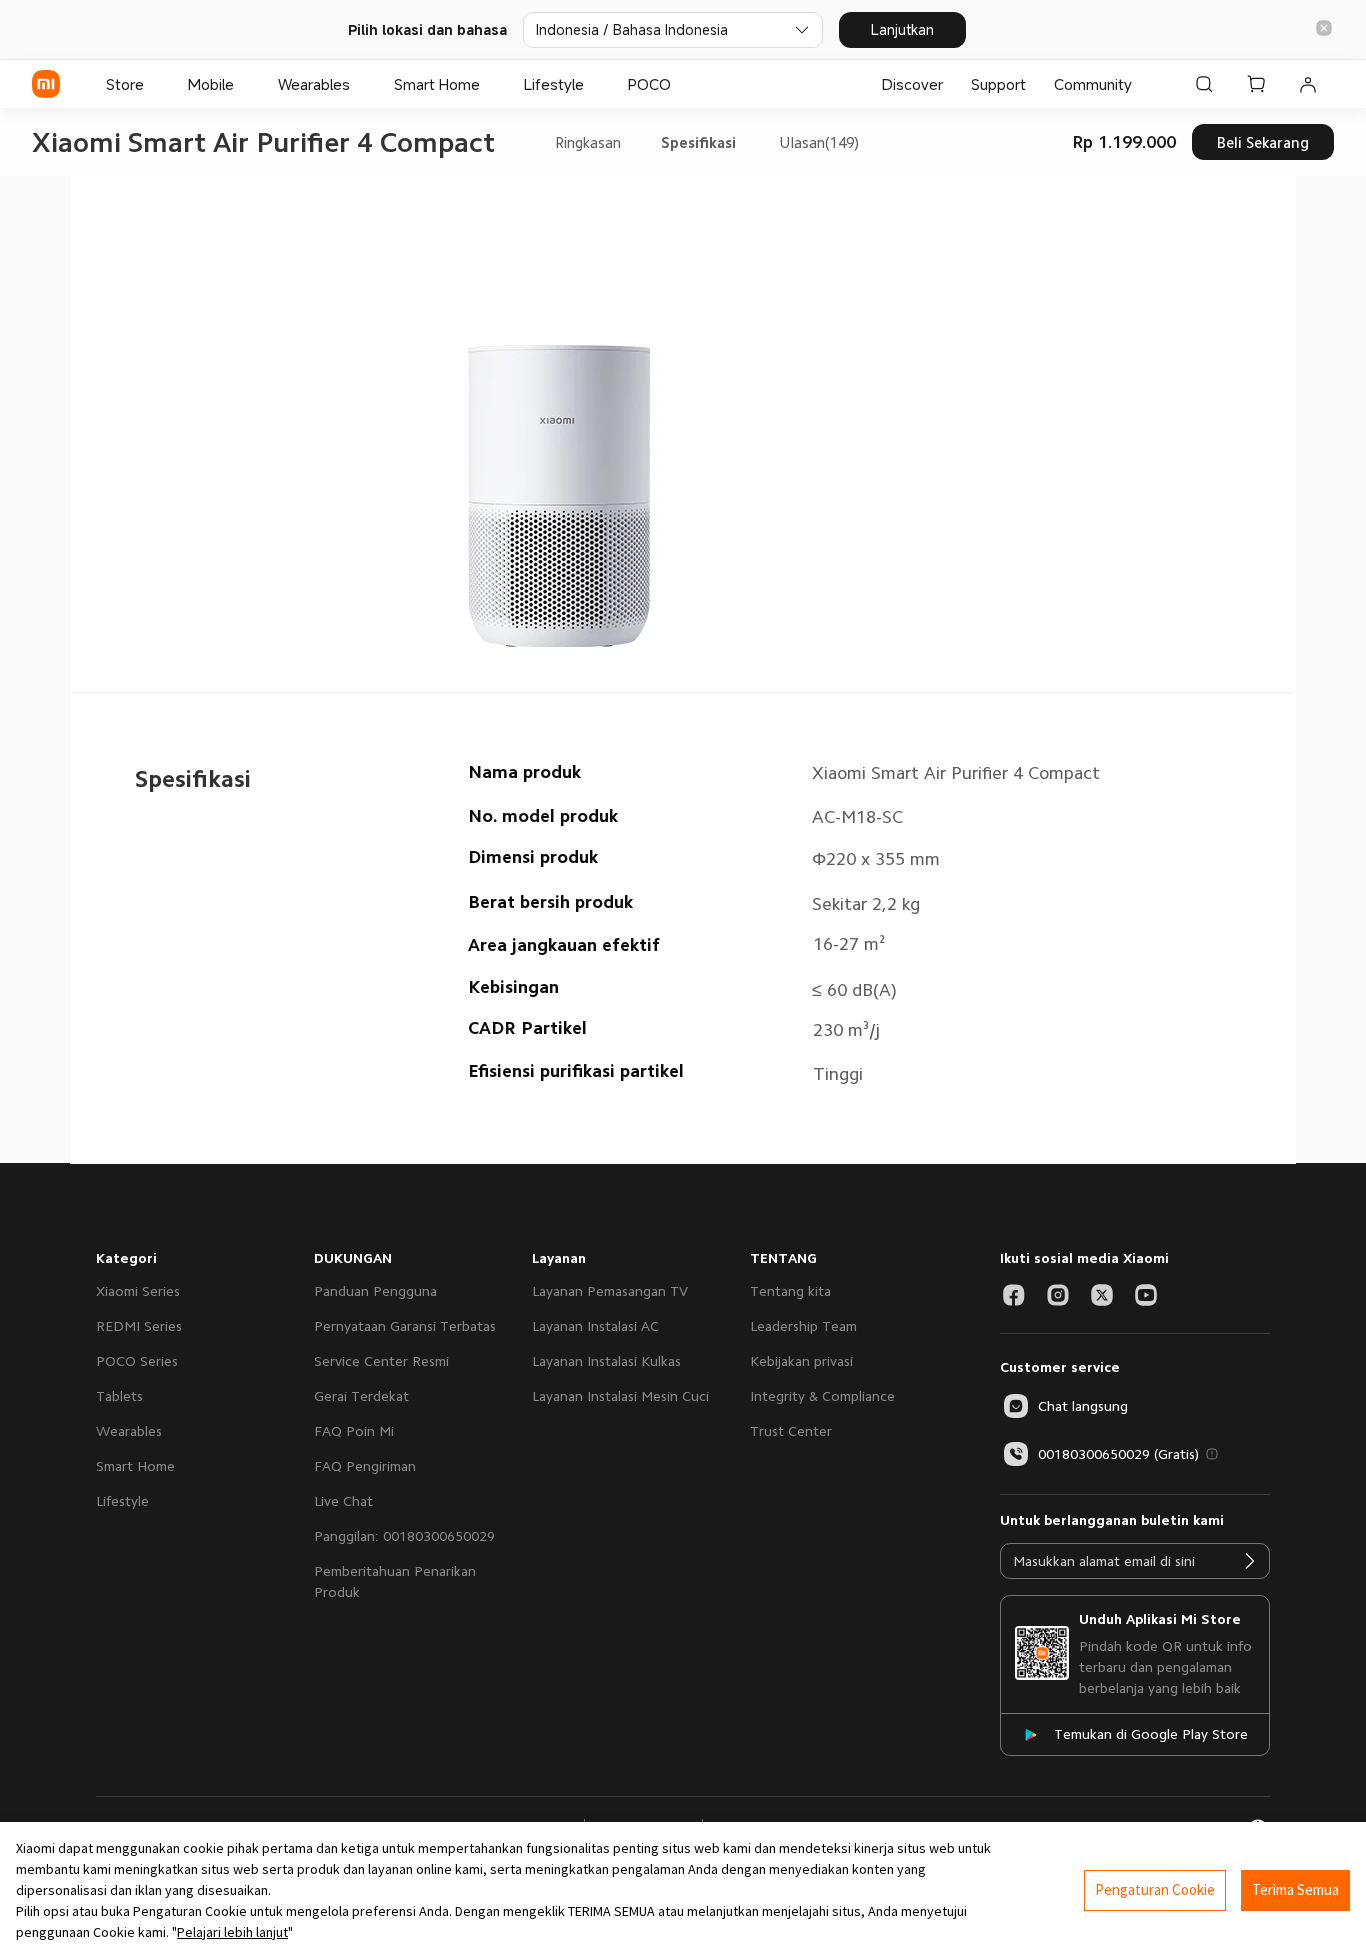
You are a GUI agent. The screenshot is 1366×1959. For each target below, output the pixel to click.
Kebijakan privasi (801, 1361)
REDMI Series (139, 1326)
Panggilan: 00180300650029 (404, 1536)
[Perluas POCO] (681, 84)
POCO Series (137, 1361)
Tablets (119, 1396)
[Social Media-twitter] (1102, 1295)
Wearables (129, 1431)
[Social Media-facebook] (1014, 1295)
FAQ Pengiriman (365, 1466)
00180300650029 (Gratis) (1118, 1454)
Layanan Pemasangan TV (610, 1291)
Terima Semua (1295, 1889)
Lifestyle (122, 1501)
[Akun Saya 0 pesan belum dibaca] (1308, 84)
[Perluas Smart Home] (490, 84)
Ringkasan (588, 142)
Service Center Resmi (381, 1361)
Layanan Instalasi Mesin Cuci (620, 1396)
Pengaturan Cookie (1155, 1889)
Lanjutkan (902, 29)
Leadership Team (803, 1326)
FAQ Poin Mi (354, 1431)
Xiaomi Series (138, 1291)
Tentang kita (790, 1291)
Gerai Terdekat (361, 1396)
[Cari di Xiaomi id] (1204, 84)
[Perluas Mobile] (244, 84)
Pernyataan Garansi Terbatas (405, 1326)
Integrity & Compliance (822, 1396)
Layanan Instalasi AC (595, 1326)
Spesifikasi (698, 142)
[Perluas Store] (154, 84)
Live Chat (343, 1501)
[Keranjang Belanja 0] (1256, 84)
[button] (1324, 29)
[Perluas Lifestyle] (594, 84)
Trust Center (791, 1431)
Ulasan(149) (819, 142)
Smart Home (135, 1466)
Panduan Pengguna (375, 1291)
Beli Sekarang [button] (1263, 142)
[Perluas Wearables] (360, 84)
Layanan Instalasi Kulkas (606, 1361)
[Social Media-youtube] (1146, 1295)
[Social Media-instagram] (1058, 1295)
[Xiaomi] (46, 84)
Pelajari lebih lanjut (232, 1932)
